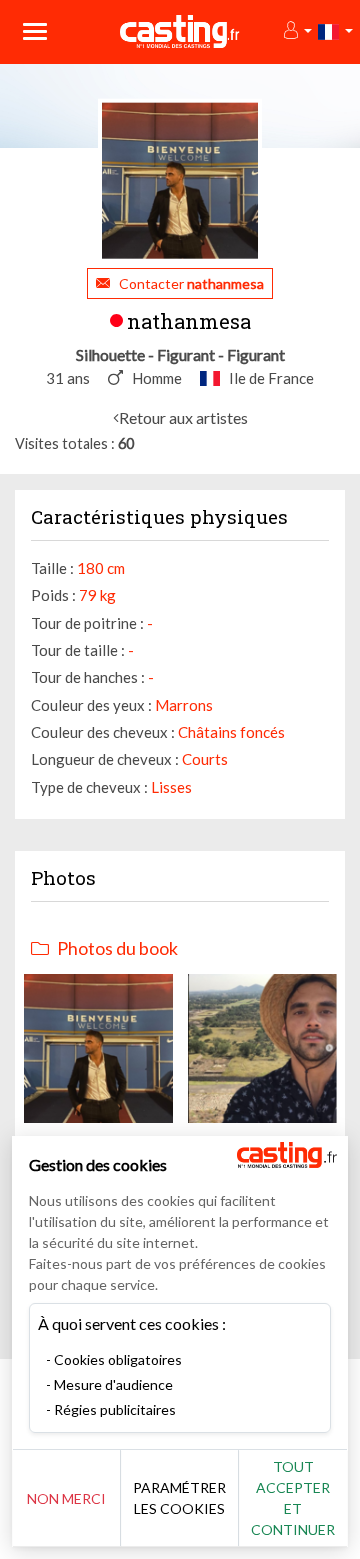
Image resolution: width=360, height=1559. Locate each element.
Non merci (66, 1498)
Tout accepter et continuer (293, 1498)
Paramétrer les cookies (179, 1498)
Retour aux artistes (183, 417)
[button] (296, 31)
